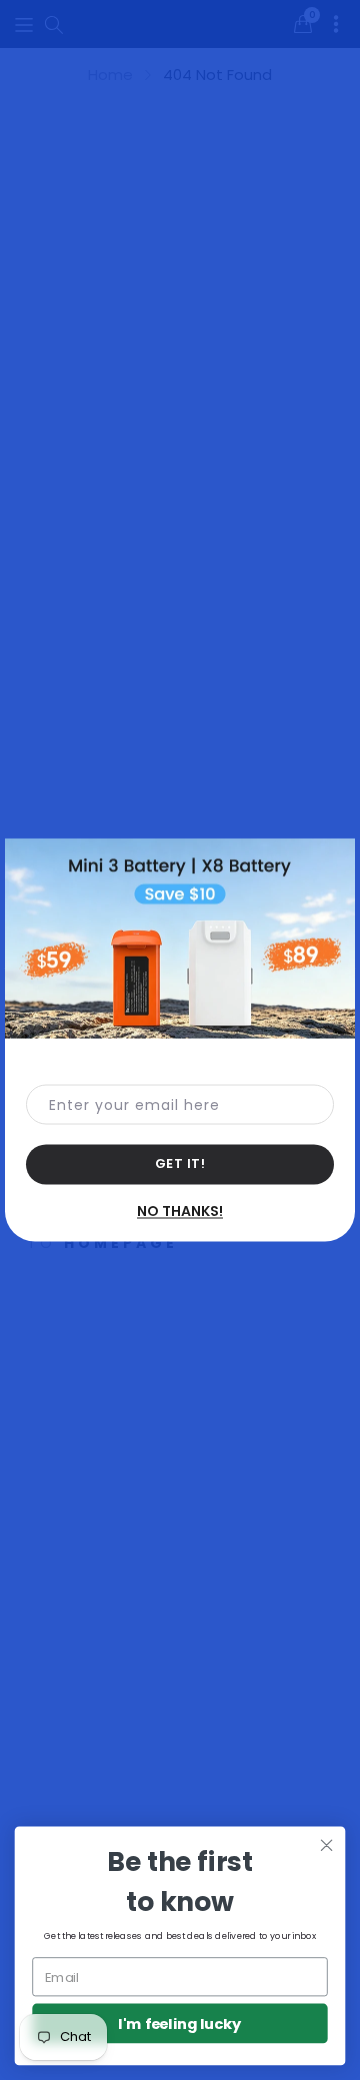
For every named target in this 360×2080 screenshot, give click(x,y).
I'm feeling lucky (179, 2023)
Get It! (180, 1163)
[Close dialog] (327, 1845)
